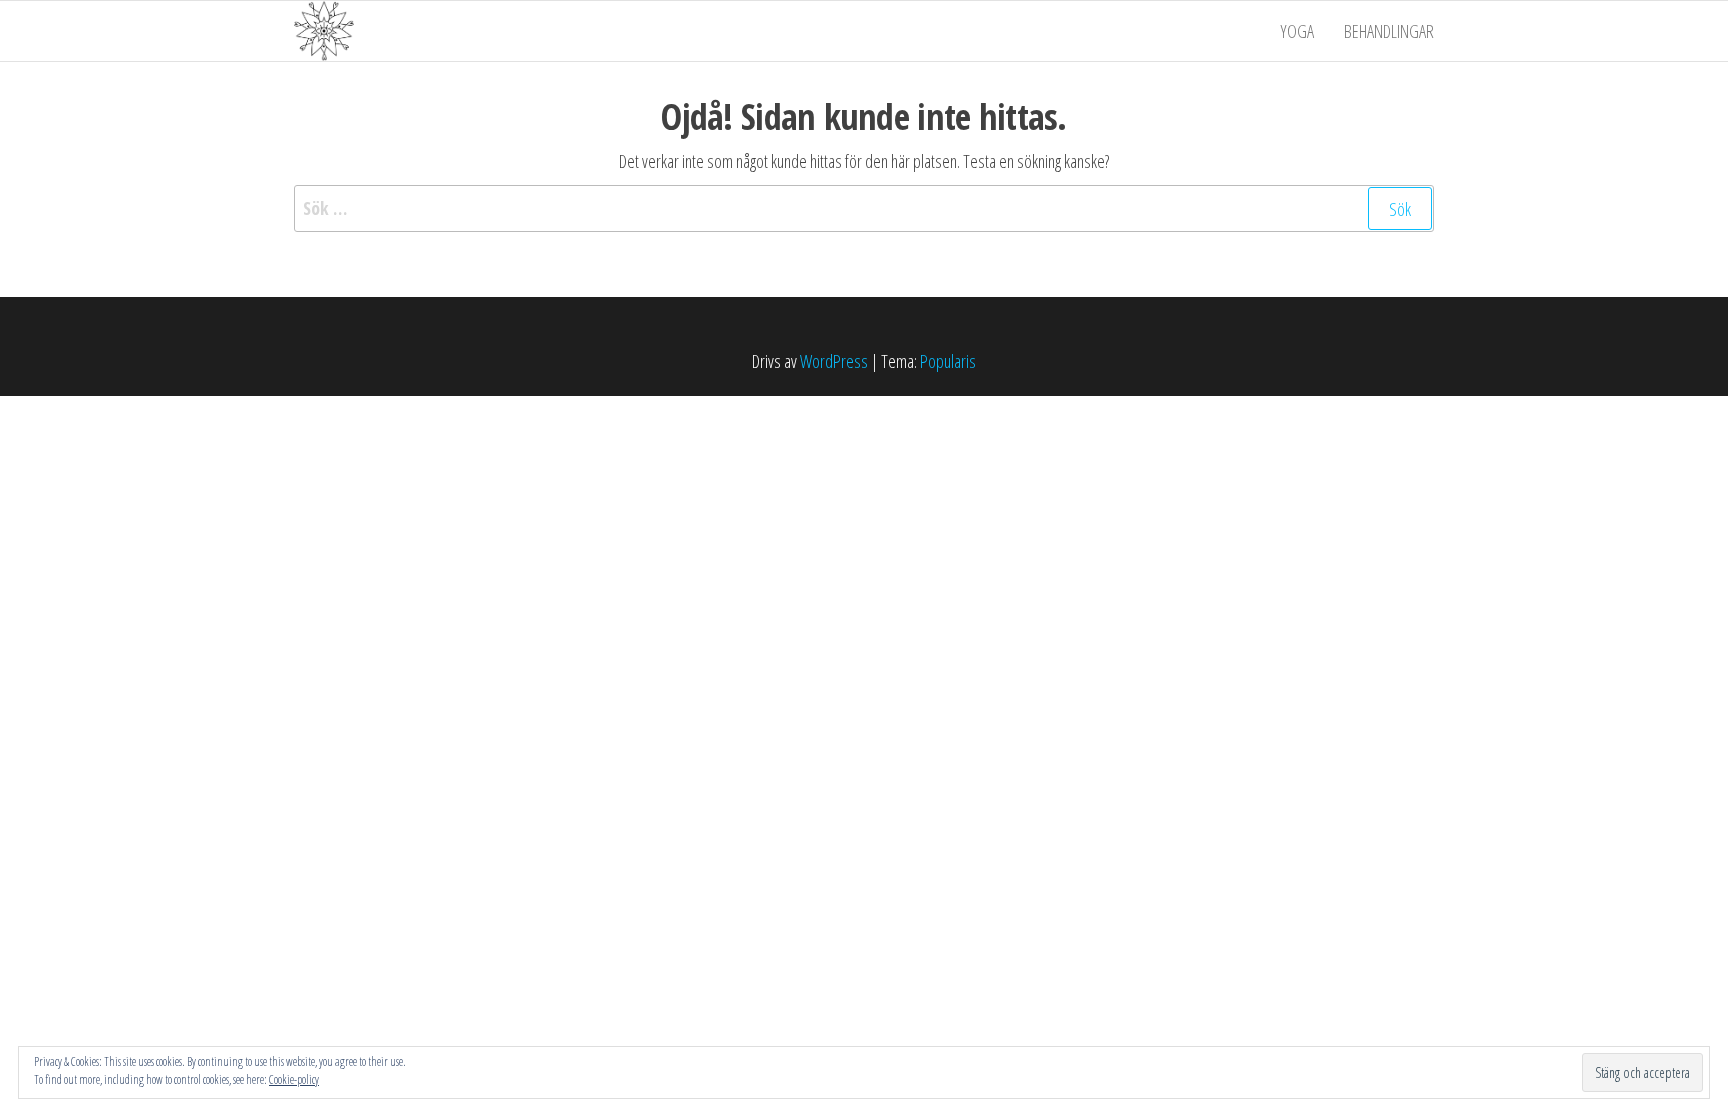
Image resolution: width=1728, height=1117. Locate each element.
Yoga (1297, 31)
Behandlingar (1389, 31)
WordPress (834, 361)
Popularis (948, 361)
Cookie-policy (294, 1079)
